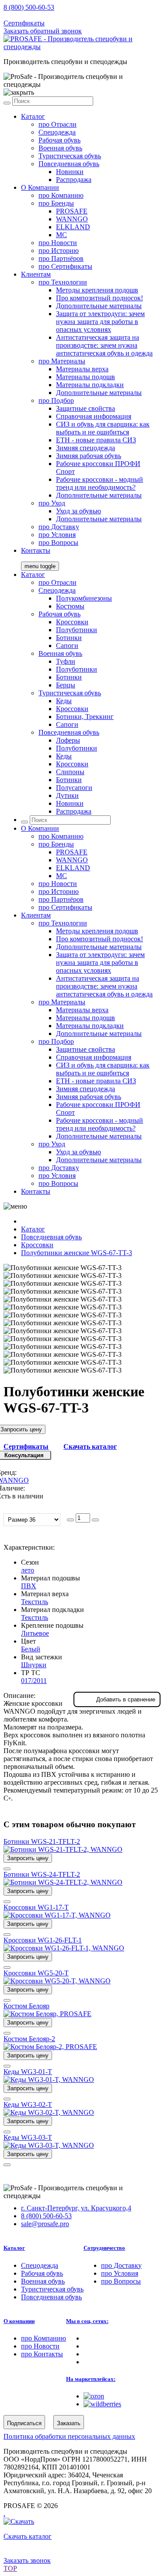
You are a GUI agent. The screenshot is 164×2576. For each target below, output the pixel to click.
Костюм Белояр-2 (29, 2039)
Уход (52, 503)
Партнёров (61, 258)
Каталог (33, 116)
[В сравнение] (7, 1869)
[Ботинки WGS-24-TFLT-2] (63, 1882)
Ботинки (69, 638)
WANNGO (72, 219)
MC (61, 235)
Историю (59, 251)
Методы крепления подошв (97, 290)
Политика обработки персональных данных (69, 2436)
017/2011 (34, 1681)
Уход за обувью (79, 511)
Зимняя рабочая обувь (89, 456)
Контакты (36, 550)
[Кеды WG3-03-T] (49, 2145)
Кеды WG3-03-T (28, 2137)
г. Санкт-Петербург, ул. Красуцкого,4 (76, 2208)
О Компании (40, 187)
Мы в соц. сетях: (87, 2321)
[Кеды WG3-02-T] (49, 2112)
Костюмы (70, 606)
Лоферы (68, 740)
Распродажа (74, 180)
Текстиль (35, 1602)
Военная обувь (60, 148)
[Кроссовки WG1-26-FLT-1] (64, 1948)
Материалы (62, 361)
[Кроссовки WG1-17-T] (57, 1915)
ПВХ (29, 1586)
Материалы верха (82, 369)
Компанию (61, 195)
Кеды (64, 701)
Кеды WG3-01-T (28, 2072)
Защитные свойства (85, 408)
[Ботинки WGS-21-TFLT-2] (63, 1849)
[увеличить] (95, 1520)
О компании (19, 2321)
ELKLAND (73, 227)
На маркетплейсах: (91, 2379)
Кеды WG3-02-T (28, 2105)
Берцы (66, 685)
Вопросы (58, 543)
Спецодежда (57, 132)
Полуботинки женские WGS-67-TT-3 (77, 1253)
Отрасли (58, 124)
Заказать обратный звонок (43, 31)
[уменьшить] (70, 1520)
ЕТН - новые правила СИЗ (96, 440)
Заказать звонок (27, 2560)
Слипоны (70, 772)
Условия (57, 535)
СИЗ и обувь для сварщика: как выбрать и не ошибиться (103, 428)
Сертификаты (24, 23)
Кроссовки (72, 622)
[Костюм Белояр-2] (50, 2047)
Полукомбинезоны (84, 598)
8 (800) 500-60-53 (29, 7)
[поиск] (7, 103)
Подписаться (24, 2423)
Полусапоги (74, 788)
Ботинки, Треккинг (85, 717)
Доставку (59, 527)
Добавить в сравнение (126, 1699)
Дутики (67, 795)
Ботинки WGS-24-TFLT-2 (42, 1874)
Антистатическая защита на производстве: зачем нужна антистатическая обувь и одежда (104, 345)
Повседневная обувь (69, 164)
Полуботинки (77, 630)
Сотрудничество (104, 2248)
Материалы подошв (85, 377)
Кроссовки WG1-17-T (36, 1907)
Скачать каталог (90, 1446)
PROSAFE (72, 211)
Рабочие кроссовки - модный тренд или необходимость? (99, 483)
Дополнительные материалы (99, 306)
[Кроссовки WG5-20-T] (57, 1981)
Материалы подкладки (90, 385)
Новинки (70, 172)
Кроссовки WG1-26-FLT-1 (43, 1940)
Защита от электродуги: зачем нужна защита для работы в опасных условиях (100, 322)
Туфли (66, 661)
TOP (10, 2568)
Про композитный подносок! (99, 298)
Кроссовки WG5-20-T (36, 1973)
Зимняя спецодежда (85, 448)
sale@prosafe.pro (46, 15)
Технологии (63, 282)
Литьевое (35, 1633)
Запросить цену (28, 1858)
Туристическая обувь (70, 156)
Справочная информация (94, 416)
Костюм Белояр (26, 2006)
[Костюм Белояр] (47, 2014)
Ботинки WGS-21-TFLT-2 (42, 1841)
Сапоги (67, 646)
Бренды (56, 203)
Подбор (56, 400)
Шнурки (34, 1665)
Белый (31, 1649)
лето (28, 1570)
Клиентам (36, 274)
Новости (58, 243)
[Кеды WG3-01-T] (49, 2080)
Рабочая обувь (59, 140)
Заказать (69, 2423)
